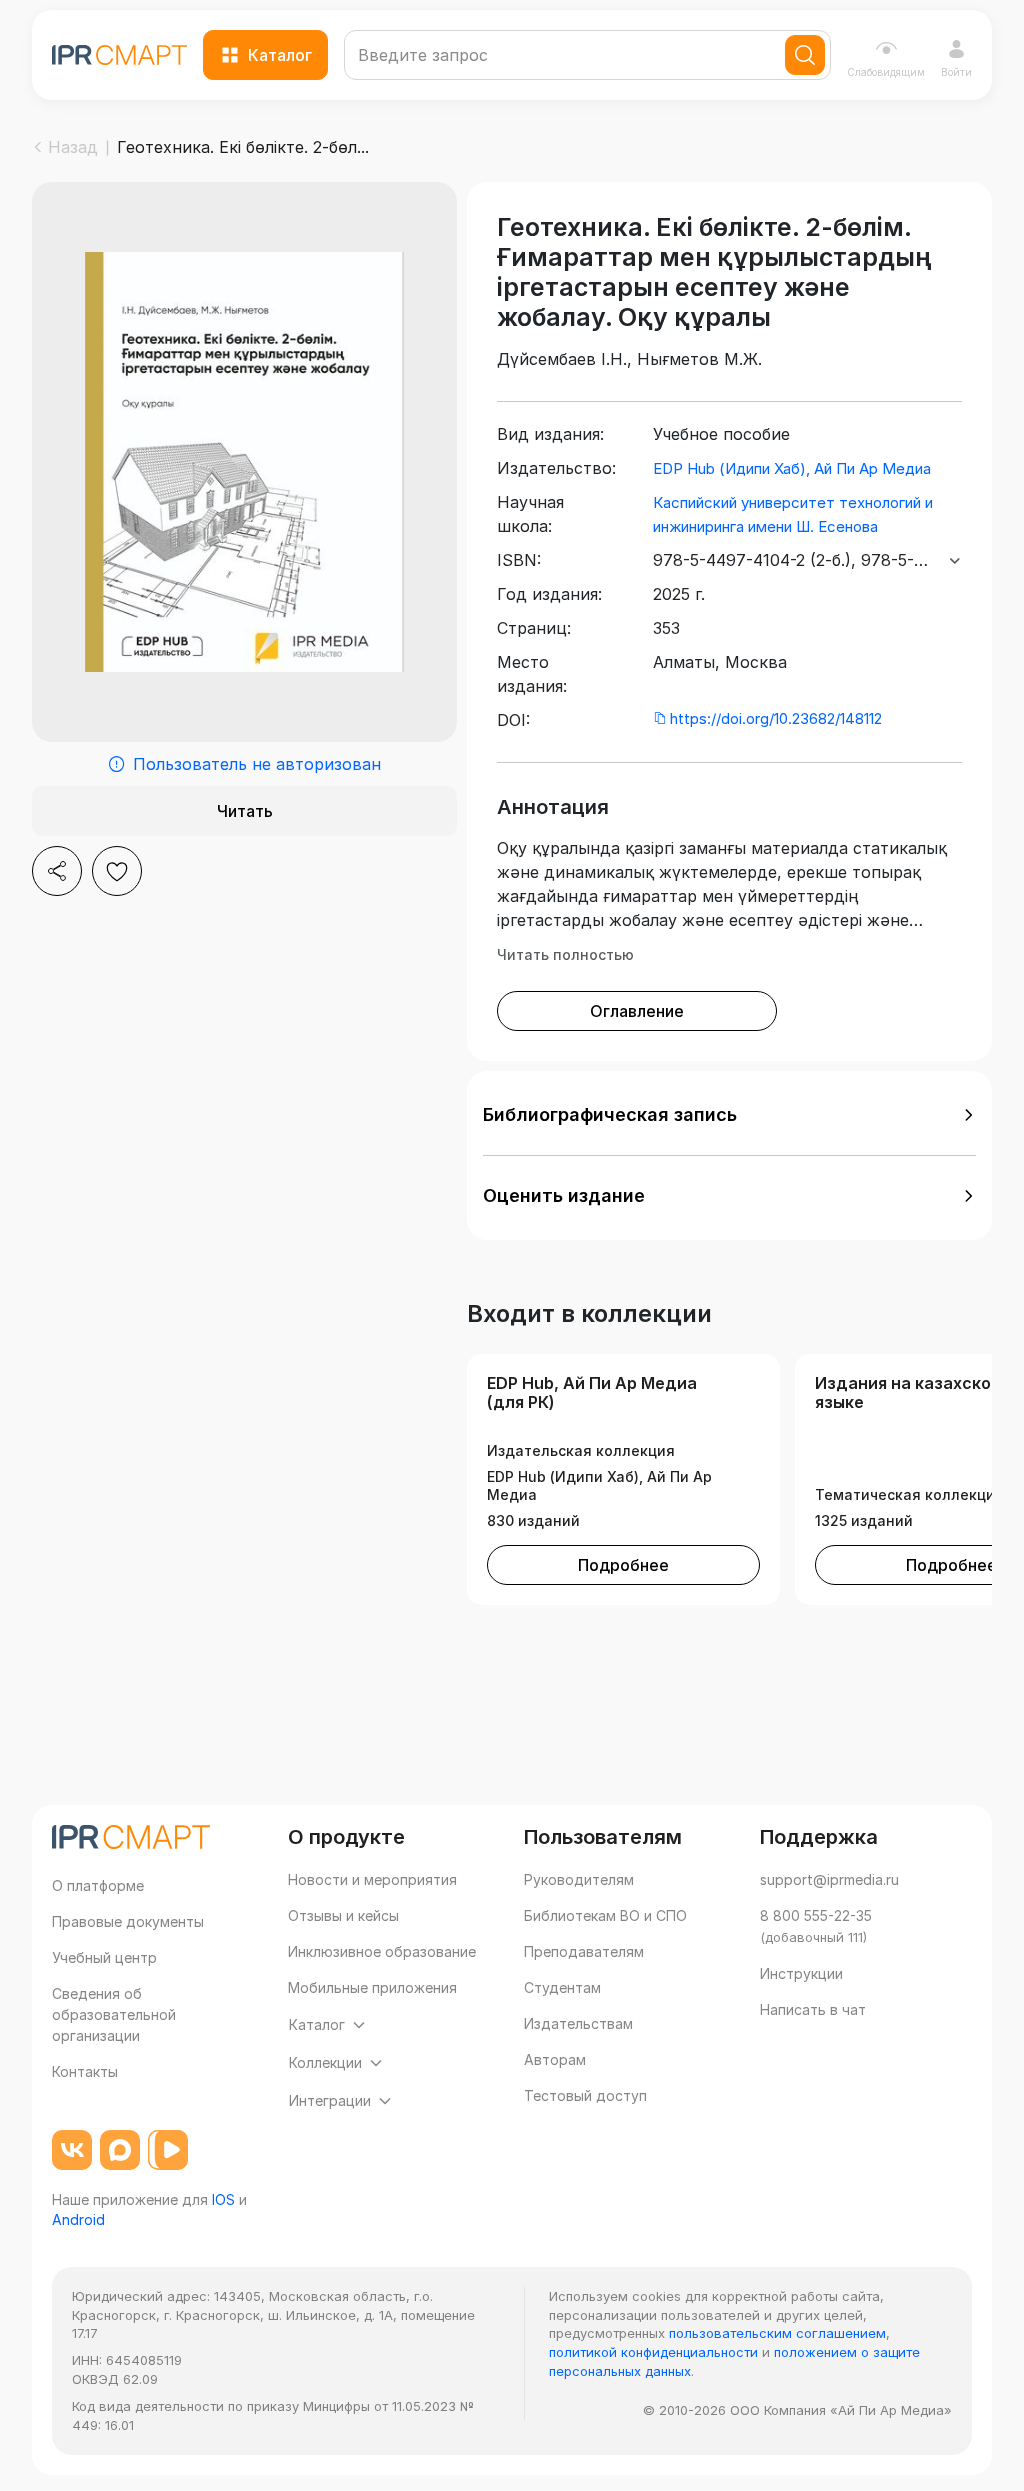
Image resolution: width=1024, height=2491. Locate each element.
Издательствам (578, 2023)
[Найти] (805, 55)
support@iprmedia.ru (829, 1879)
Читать (245, 811)
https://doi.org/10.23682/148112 (776, 718)
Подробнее (623, 1565)
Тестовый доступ (585, 2095)
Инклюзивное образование (382, 1951)
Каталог (280, 55)
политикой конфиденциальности (653, 2352)
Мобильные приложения (372, 1987)
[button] (729, 1115)
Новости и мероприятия (372, 1879)
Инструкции (801, 1973)
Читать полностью (565, 954)
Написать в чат (813, 2009)
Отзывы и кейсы (343, 1915)
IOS (223, 2199)
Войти (956, 72)
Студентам (562, 1987)
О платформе (98, 1885)
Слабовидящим (886, 72)
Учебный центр (104, 1957)
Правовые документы (128, 1921)
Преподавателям (584, 1951)
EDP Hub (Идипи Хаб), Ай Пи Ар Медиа (792, 468)
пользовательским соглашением (777, 2333)
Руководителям (579, 1879)
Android (78, 2219)
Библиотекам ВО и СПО (605, 1915)
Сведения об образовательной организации (114, 2014)
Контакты (85, 2071)
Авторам (555, 2059)
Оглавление (637, 1011)
